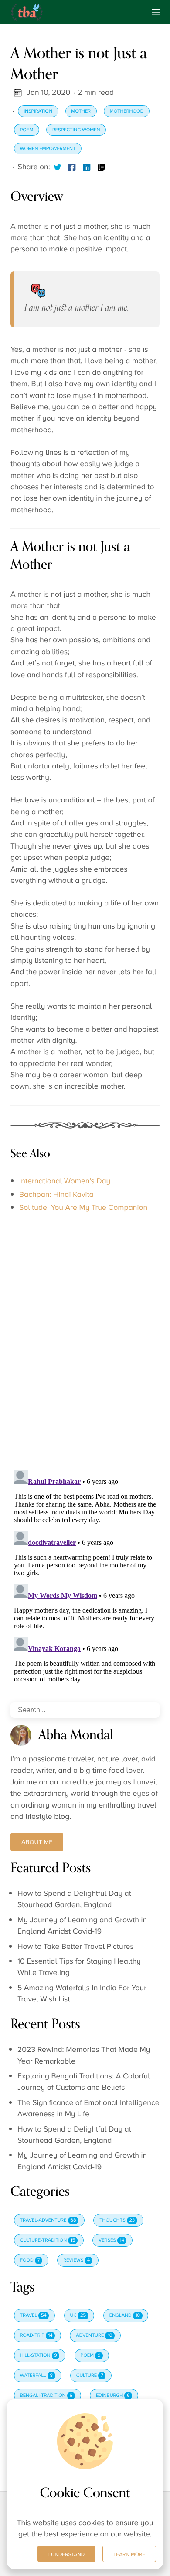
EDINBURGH (113, 2396)
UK (78, 2315)
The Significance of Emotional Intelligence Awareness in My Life (88, 2108)
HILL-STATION (39, 2355)
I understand (66, 2554)
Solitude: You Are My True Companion (83, 1208)
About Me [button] (37, 1842)
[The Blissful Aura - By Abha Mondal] (75, 12)
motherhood (127, 111)
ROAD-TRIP (36, 2335)
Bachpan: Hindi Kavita (56, 1195)
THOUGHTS (117, 2220)
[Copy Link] (102, 167)
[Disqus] (85, 1337)
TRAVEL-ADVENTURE (48, 2220)
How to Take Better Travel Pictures (76, 1947)
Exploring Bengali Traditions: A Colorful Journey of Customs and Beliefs (84, 2082)
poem (27, 130)
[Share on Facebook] (72, 167)
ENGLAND (125, 2315)
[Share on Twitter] (58, 167)
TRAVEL (33, 2315)
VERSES (111, 2240)
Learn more (129, 2554)
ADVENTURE (94, 2335)
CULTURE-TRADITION (48, 2240)
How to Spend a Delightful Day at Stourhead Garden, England (74, 1899)
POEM (91, 2355)
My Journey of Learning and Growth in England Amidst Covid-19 (82, 1926)
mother (81, 111)
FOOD (30, 2260)
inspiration (38, 111)
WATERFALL (36, 2376)
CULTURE (90, 2376)
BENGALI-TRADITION (46, 2396)
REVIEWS (76, 2260)
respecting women (76, 130)
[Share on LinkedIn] (87, 167)
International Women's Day (65, 1181)
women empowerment (48, 149)
